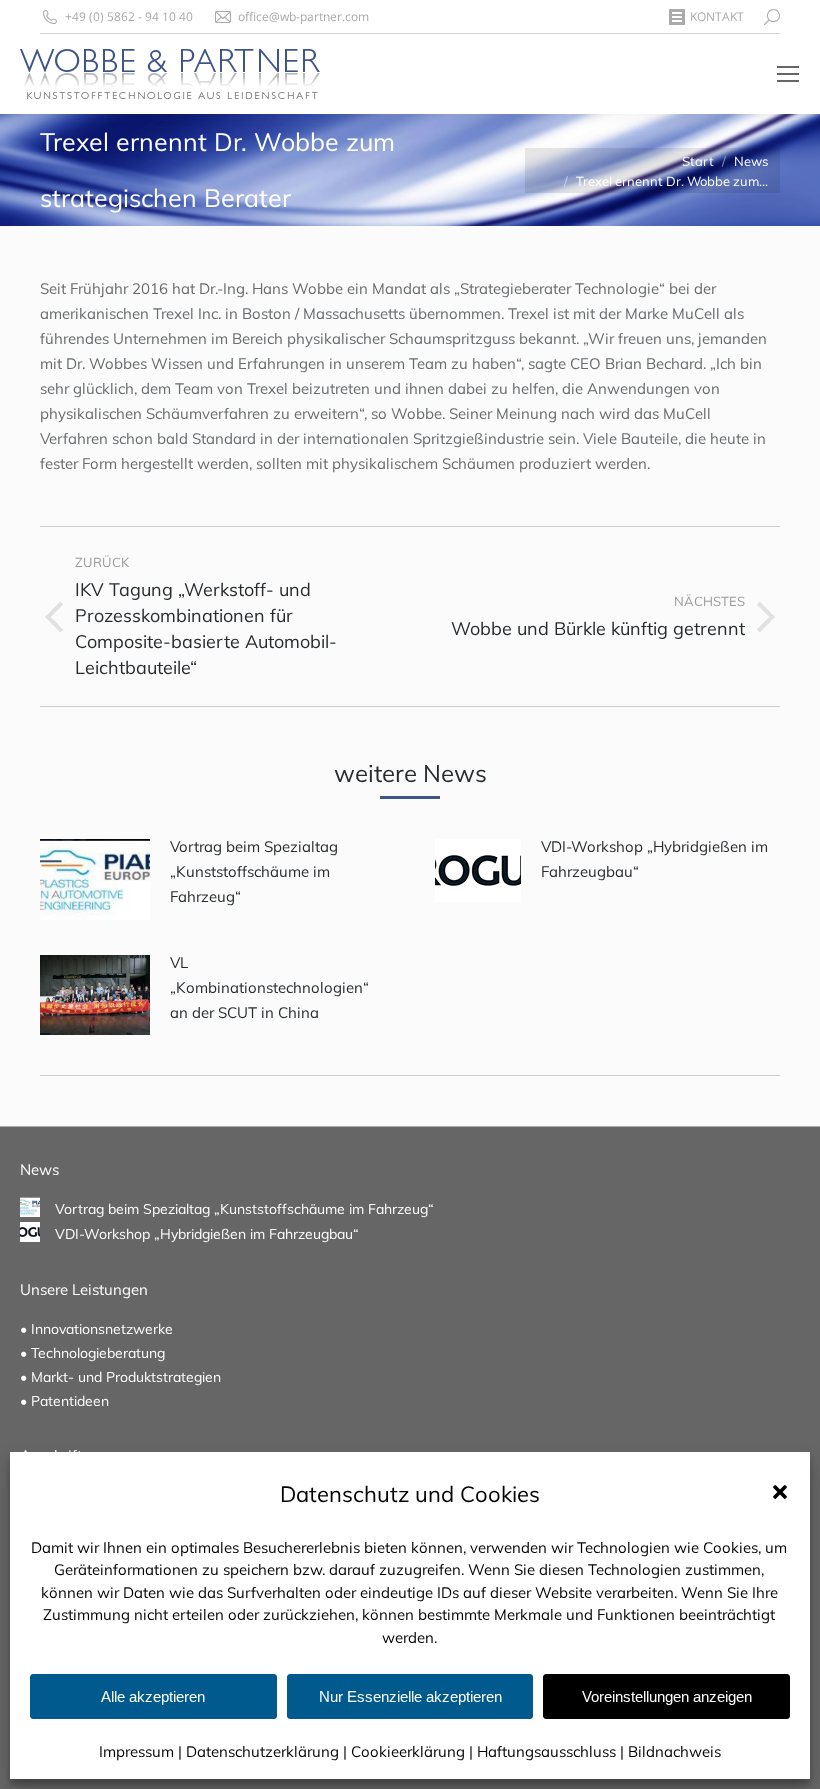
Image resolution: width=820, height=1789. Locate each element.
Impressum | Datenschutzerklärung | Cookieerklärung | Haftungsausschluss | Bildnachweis (410, 1751)
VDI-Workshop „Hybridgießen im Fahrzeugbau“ (654, 859)
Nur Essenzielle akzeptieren (410, 1696)
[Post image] (95, 879)
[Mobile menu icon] (788, 74)
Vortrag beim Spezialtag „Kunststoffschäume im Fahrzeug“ (254, 871)
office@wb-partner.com (303, 16)
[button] (780, 1492)
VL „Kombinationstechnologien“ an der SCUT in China (269, 987)
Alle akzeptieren (153, 1696)
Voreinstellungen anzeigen (667, 1696)
